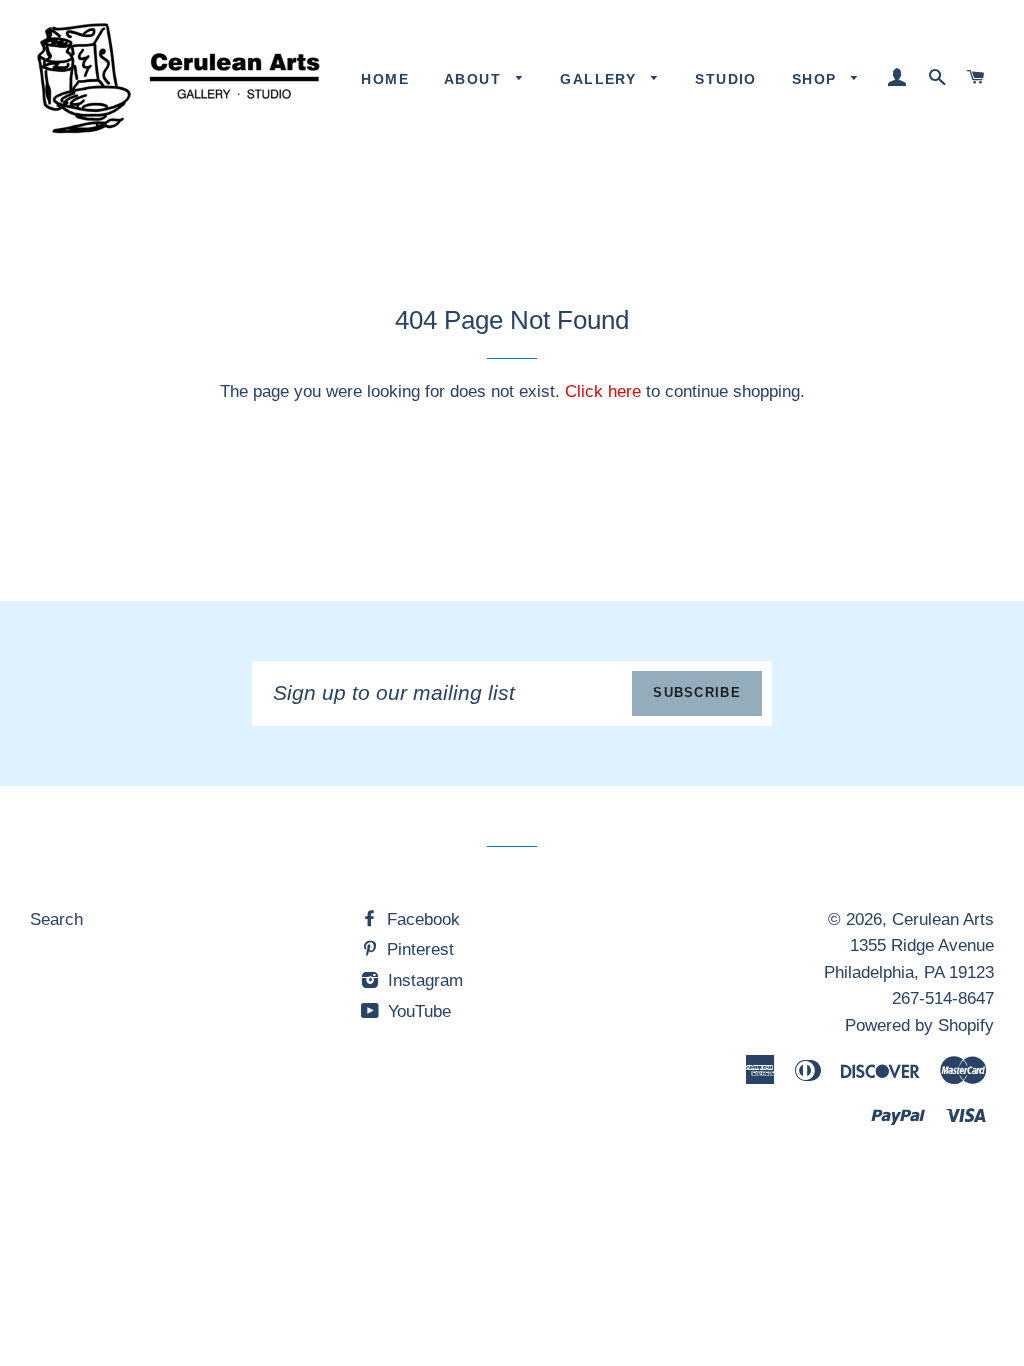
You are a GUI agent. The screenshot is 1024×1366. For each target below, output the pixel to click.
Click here (603, 391)
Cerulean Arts (943, 919)
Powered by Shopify (919, 1025)
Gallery (600, 79)
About (475, 79)
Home (385, 79)
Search (56, 919)
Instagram (423, 980)
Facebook (421, 919)
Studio (725, 79)
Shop (817, 79)
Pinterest (418, 949)
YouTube (417, 1011)
